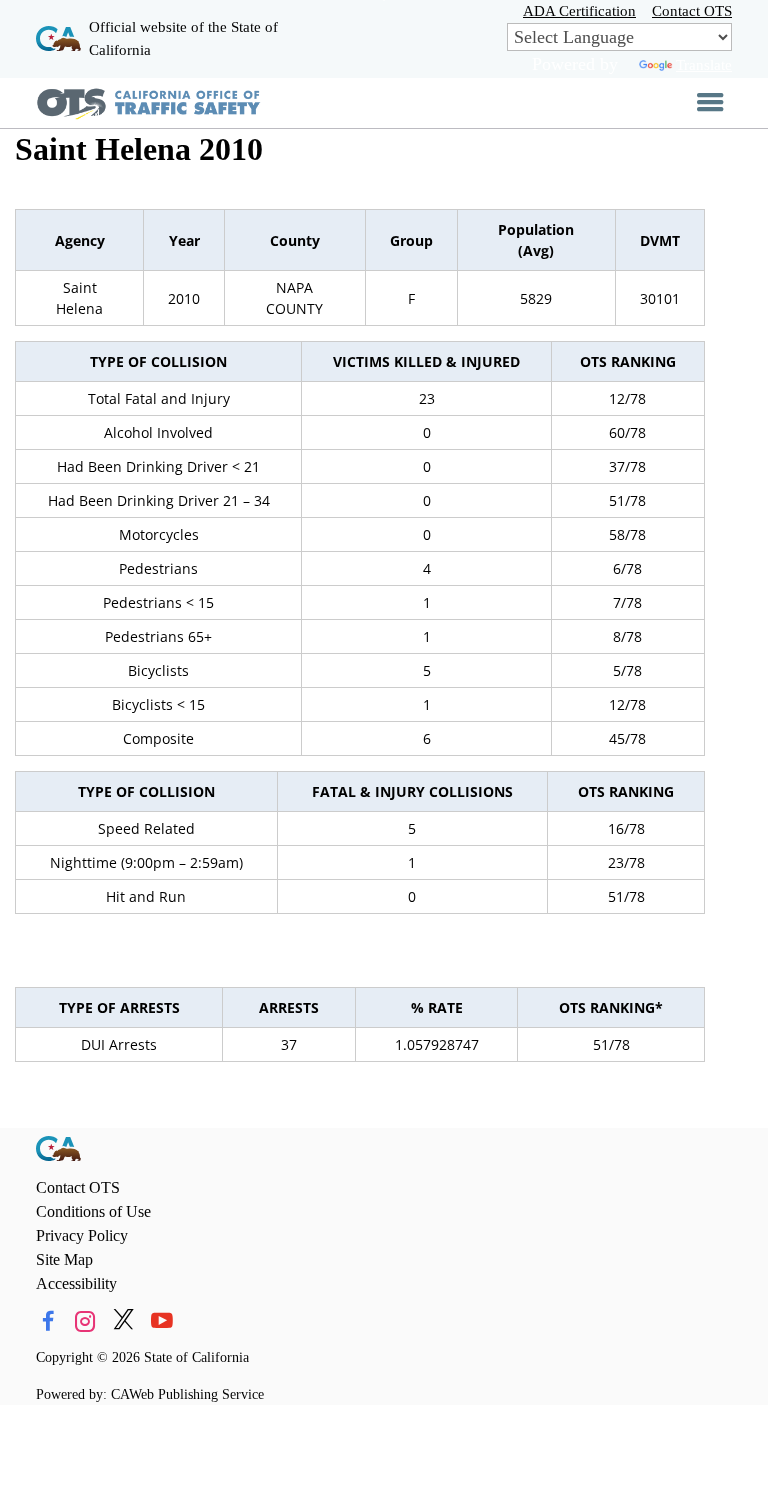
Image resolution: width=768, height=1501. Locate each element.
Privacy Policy (82, 1235)
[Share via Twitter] (123, 1321)
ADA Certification (579, 10)
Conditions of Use (93, 1211)
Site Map (64, 1259)
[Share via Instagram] (85, 1321)
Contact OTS (692, 10)
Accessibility (76, 1283)
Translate (704, 64)
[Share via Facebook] (47, 1321)
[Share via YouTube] (161, 1321)
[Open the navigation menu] (710, 103)
